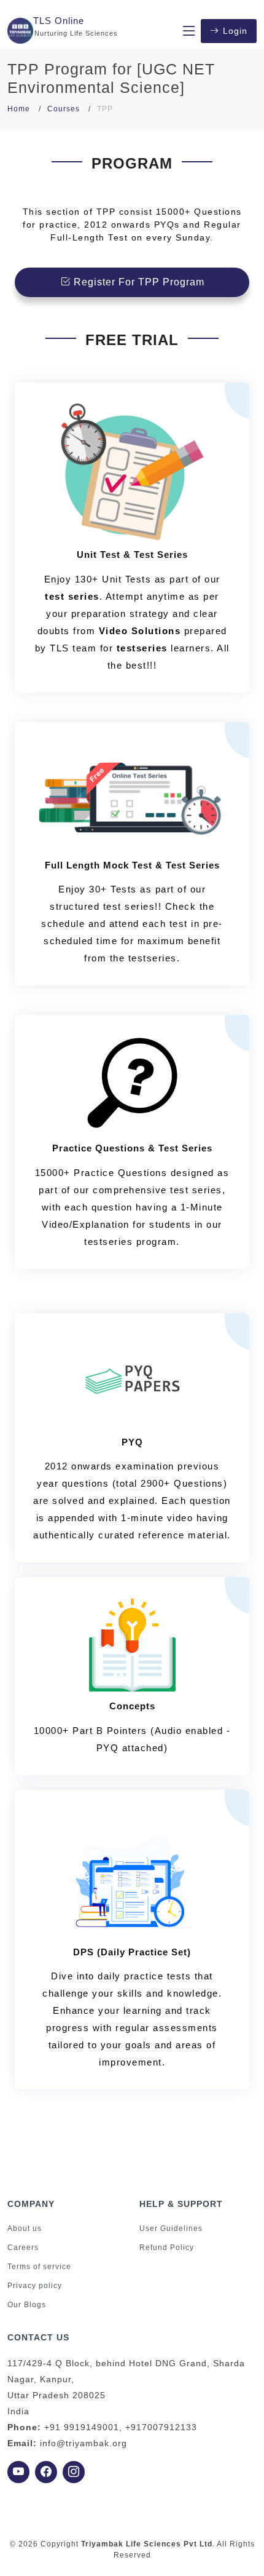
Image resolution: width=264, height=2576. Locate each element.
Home (19, 109)
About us (25, 2228)
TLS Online (59, 21)
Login (235, 31)
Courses (64, 109)
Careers (23, 2248)
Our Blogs (27, 2305)
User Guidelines (171, 2228)
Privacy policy (35, 2286)
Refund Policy (167, 2248)
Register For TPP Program (138, 282)
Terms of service (39, 2267)
